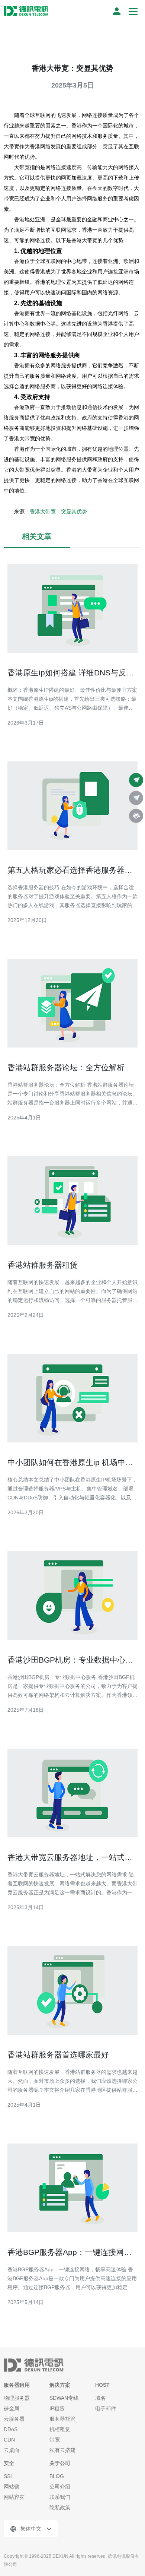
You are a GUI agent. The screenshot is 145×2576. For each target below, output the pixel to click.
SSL (9, 2476)
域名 (100, 2398)
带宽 (55, 2440)
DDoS (11, 2429)
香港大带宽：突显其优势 (58, 511)
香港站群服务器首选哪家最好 (58, 2055)
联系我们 (60, 2497)
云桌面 (12, 2450)
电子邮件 (106, 2408)
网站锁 (12, 2487)
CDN (9, 2440)
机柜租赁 (60, 2429)
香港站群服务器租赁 (43, 1265)
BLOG (57, 2476)
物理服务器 (17, 2398)
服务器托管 (62, 2419)
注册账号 (117, 11)
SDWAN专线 (64, 2398)
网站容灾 (14, 2497)
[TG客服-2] (136, 798)
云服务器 (14, 2419)
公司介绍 (60, 2487)
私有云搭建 (62, 2450)
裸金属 (12, 2408)
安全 (9, 2463)
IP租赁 (57, 2408)
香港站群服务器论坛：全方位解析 (66, 1067)
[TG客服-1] (136, 780)
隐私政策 (60, 2507)
